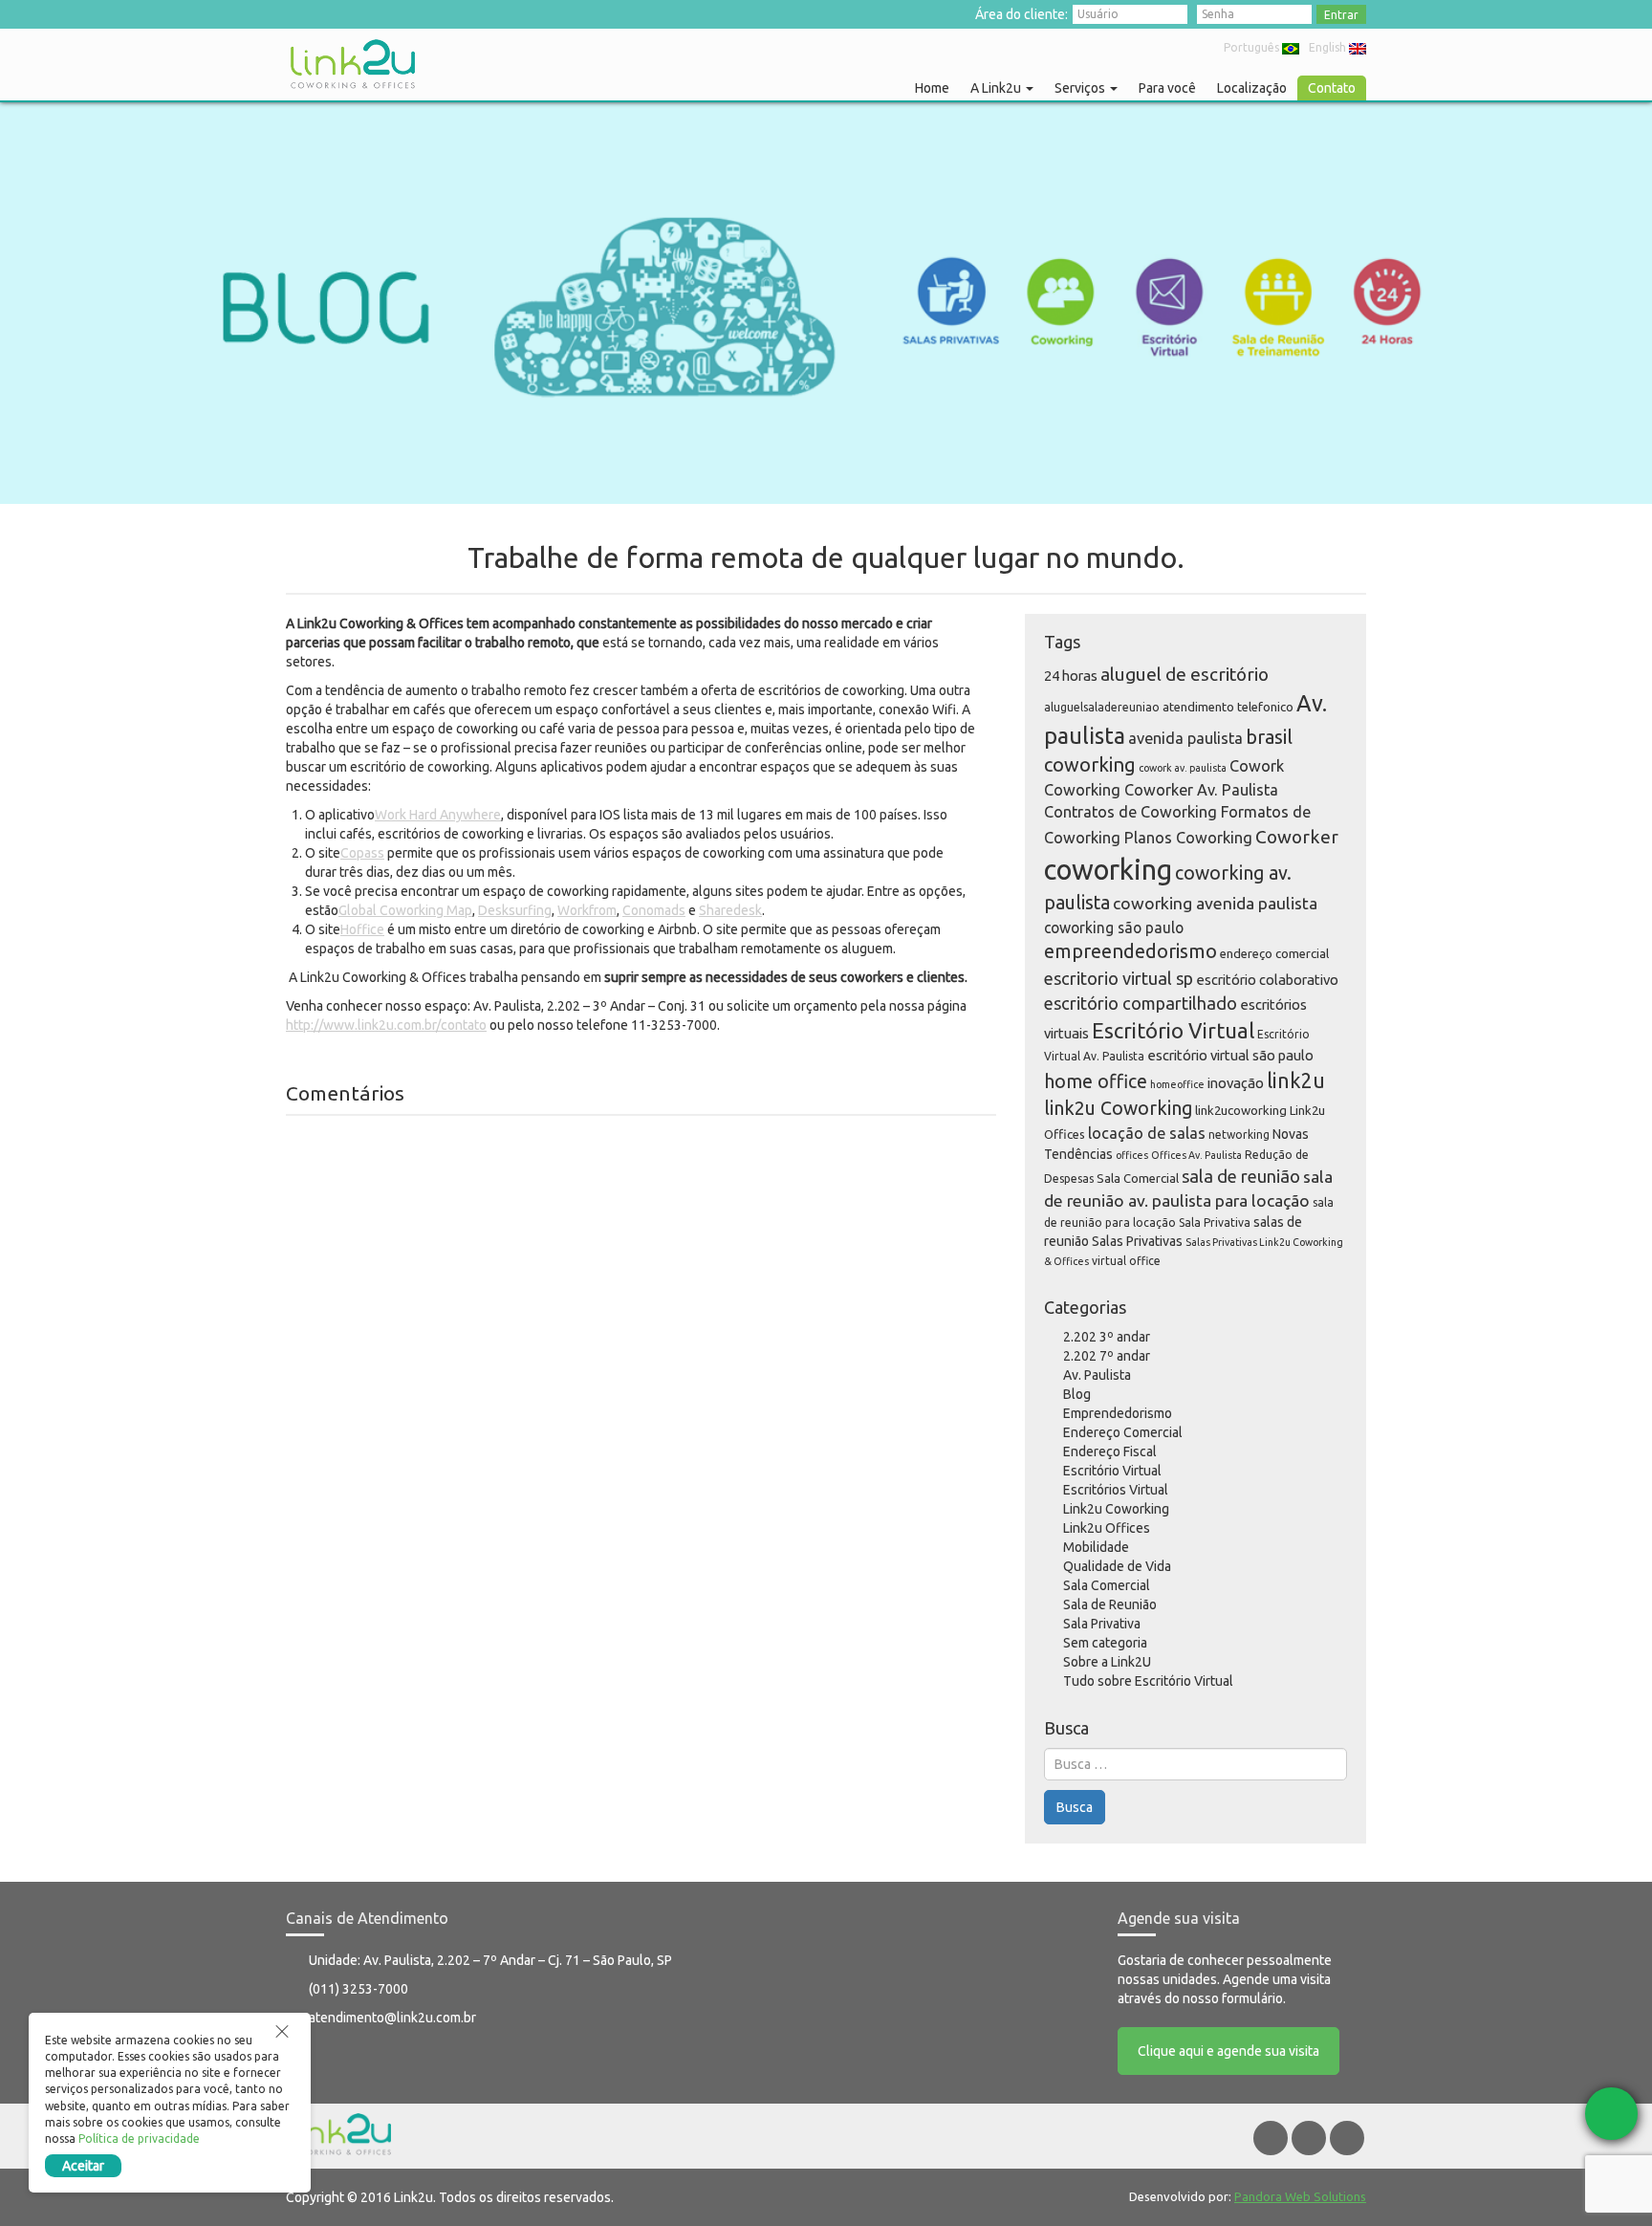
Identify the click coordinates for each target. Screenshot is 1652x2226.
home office (1096, 1081)
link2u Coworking (1118, 1108)
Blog (1077, 1394)
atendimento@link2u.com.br (392, 2018)
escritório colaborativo (1267, 980)
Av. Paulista (1097, 1375)
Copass (362, 853)
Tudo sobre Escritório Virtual (1148, 1681)
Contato (1332, 88)
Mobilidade (1096, 1547)
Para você (1167, 88)
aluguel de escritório (1185, 674)
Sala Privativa (1215, 1222)
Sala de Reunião (1110, 1604)
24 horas (1071, 676)
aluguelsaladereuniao (1102, 707)
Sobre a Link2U (1107, 1662)
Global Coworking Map (405, 910)
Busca (1075, 1807)
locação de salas (1147, 1133)
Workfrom (587, 910)
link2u (1296, 1080)
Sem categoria (1105, 1643)
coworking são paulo (1114, 927)
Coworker (1297, 837)
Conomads (654, 910)
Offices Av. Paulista (1196, 1155)
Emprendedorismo (1118, 1413)
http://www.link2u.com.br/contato (386, 1025)
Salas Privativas (1137, 1241)
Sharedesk (730, 910)
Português (1251, 47)
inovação (1236, 1083)
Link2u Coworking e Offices (353, 64)
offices (1132, 1155)
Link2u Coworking (1116, 1509)
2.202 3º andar (1107, 1337)
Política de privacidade (139, 2139)
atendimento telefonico (1228, 707)
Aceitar (83, 2166)
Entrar (1341, 15)
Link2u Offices (1107, 1528)
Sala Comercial (1138, 1178)
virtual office (1126, 1261)
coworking (1108, 870)
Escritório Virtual (1173, 1030)
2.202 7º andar (1107, 1356)
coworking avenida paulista (1215, 903)
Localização (1252, 88)
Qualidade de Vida (1117, 1566)
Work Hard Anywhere (438, 815)
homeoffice (1177, 1084)
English (1327, 47)
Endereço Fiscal (1110, 1451)
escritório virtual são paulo (1230, 1055)
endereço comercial (1274, 953)
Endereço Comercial (1123, 1432)
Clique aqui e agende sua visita (1228, 2051)
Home (932, 88)
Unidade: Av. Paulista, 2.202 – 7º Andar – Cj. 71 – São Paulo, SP (490, 1960)
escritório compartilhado (1141, 1003)
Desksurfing (515, 910)
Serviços (1081, 88)
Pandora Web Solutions (1300, 2196)
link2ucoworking (1241, 1110)
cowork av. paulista (1183, 768)
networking (1239, 1135)
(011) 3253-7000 (359, 1989)
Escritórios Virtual (1116, 1490)
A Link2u (997, 88)
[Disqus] (641, 1374)
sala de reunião (1241, 1176)
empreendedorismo (1130, 951)
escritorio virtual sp (1119, 978)
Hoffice (362, 929)
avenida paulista (1185, 738)
